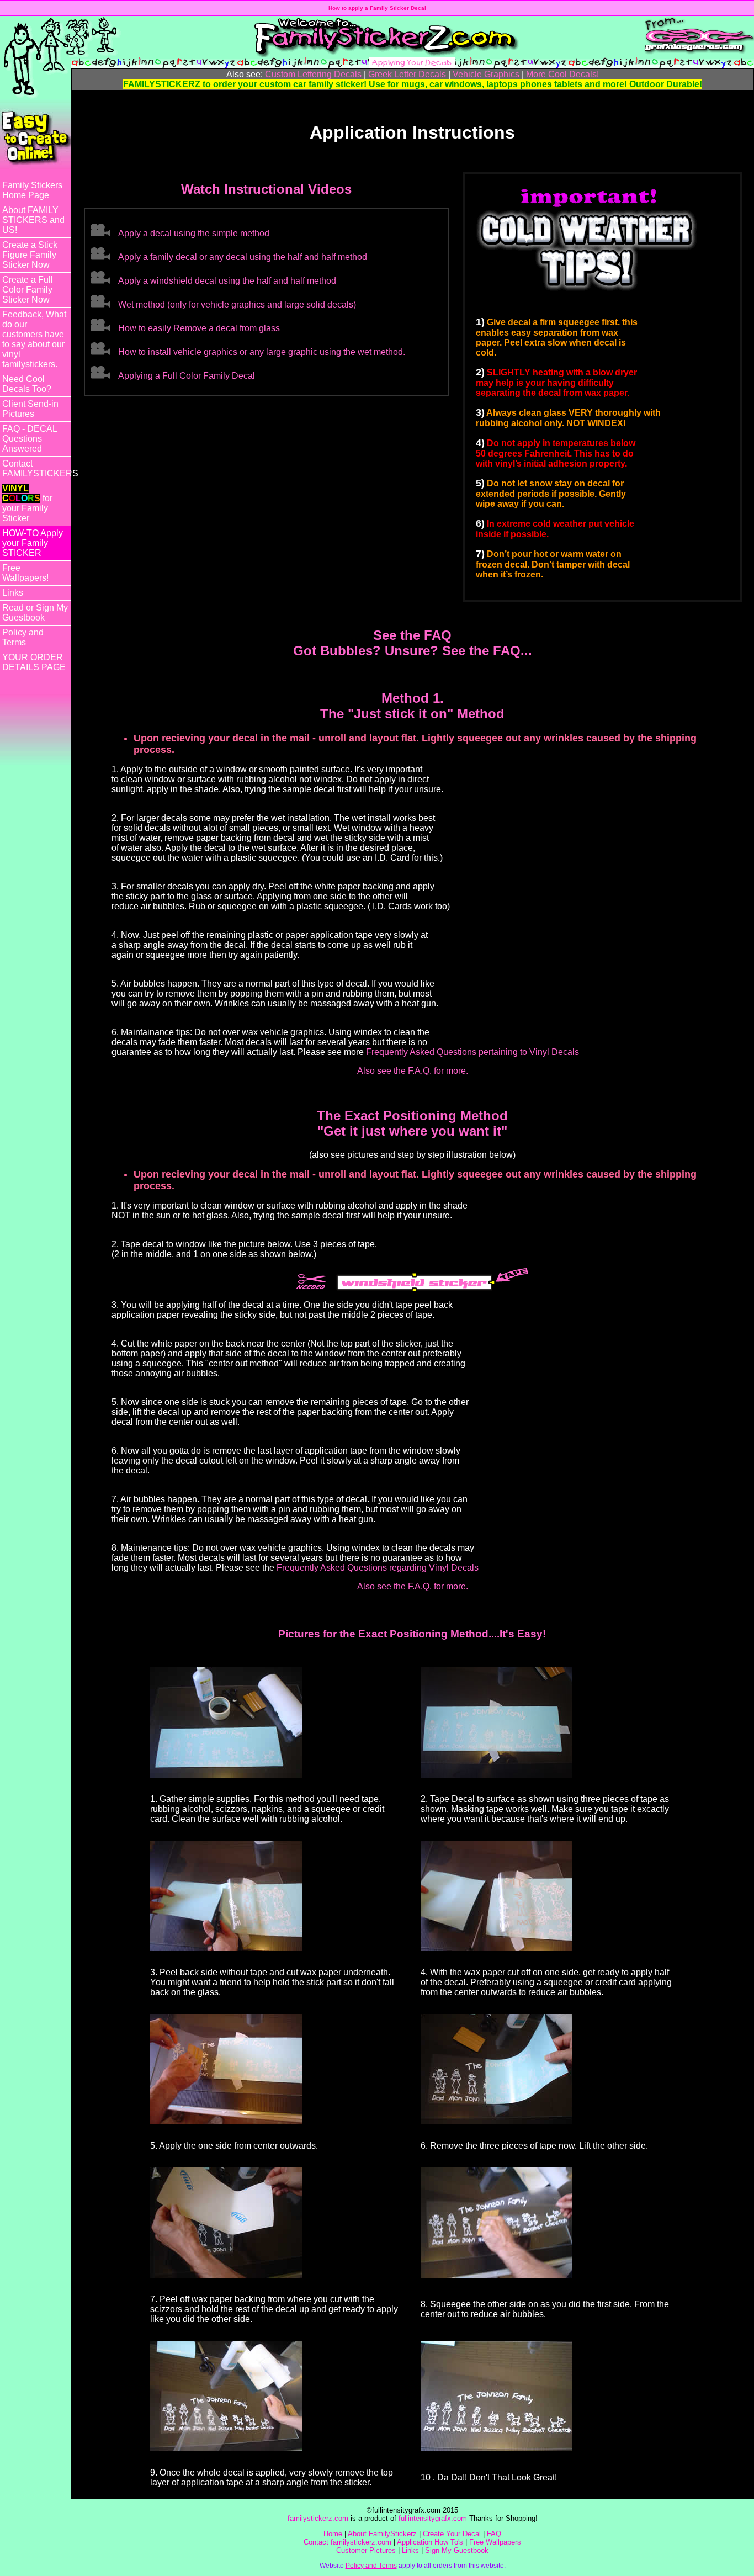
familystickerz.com (318, 2518)
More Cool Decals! (562, 74)
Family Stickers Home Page (32, 190)
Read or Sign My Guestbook (35, 613)
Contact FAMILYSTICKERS (36, 468)
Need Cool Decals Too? (27, 384)
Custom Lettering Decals (313, 74)
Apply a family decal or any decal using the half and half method (243, 257)
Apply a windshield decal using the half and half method (227, 281)
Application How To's (430, 2542)
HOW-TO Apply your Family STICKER (33, 543)
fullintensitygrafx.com (433, 2518)
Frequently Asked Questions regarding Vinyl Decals (378, 1568)
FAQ (494, 2534)
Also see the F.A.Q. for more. (413, 1071)
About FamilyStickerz (382, 2534)
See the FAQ (412, 635)
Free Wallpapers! (25, 573)
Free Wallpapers (495, 2542)
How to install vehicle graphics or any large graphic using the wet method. (262, 352)
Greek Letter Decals (407, 74)
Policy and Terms (23, 637)
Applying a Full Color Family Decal (187, 376)
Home (333, 2534)
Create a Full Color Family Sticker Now (28, 290)
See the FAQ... (487, 651)
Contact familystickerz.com (347, 2542)
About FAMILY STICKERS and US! (33, 220)
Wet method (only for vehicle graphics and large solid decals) (237, 304)
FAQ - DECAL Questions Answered (30, 439)
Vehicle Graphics (486, 74)
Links (13, 593)
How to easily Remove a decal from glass (199, 328)
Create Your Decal (452, 2534)
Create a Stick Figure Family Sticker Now (30, 255)
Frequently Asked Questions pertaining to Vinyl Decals (472, 1052)
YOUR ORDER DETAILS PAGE (34, 662)
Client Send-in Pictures (30, 409)
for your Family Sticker (27, 503)
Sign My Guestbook (457, 2550)
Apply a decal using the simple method (194, 233)
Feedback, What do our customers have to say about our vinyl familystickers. (34, 339)
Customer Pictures (366, 2550)
